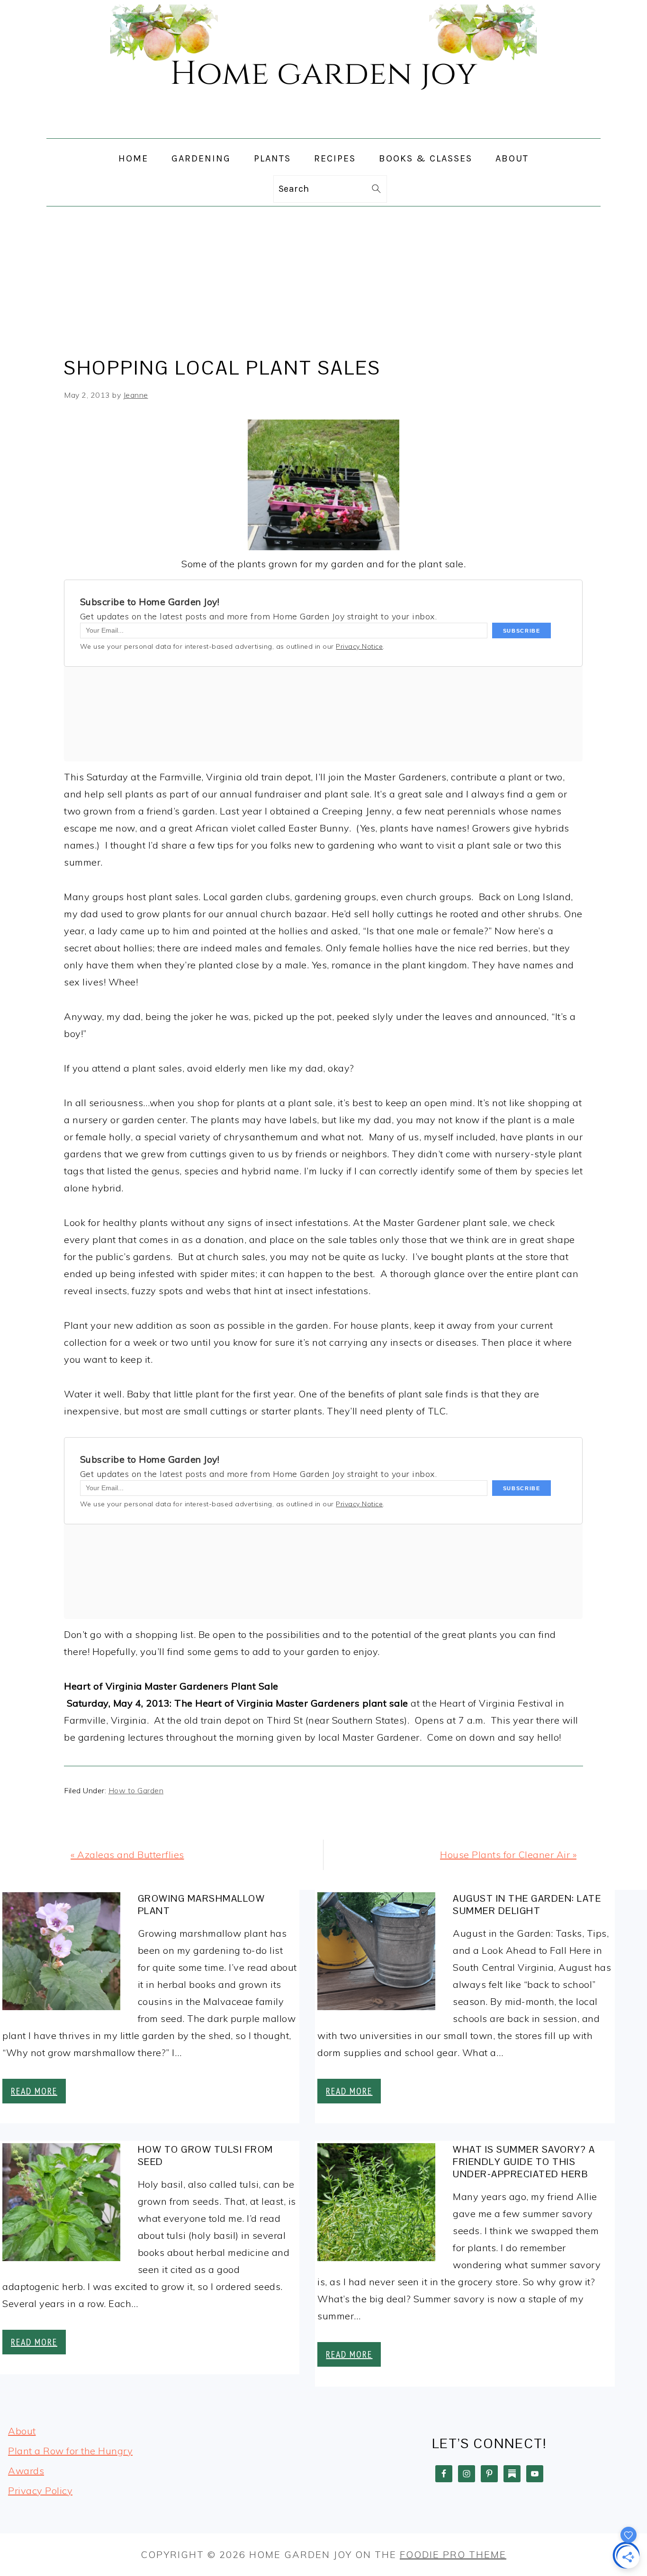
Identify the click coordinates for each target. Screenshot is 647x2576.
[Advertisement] (323, 277)
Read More (34, 2091)
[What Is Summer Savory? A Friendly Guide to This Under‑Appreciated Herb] (376, 2205)
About (22, 2431)
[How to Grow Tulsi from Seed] (61, 2205)
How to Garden (136, 1790)
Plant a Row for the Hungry (70, 2451)
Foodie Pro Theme (453, 2554)
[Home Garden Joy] (323, 130)
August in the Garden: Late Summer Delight (527, 1905)
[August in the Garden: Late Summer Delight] (376, 1954)
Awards (26, 2471)
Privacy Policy (40, 2491)
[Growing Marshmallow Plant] (61, 1954)
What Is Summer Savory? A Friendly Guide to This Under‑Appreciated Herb (524, 2162)
